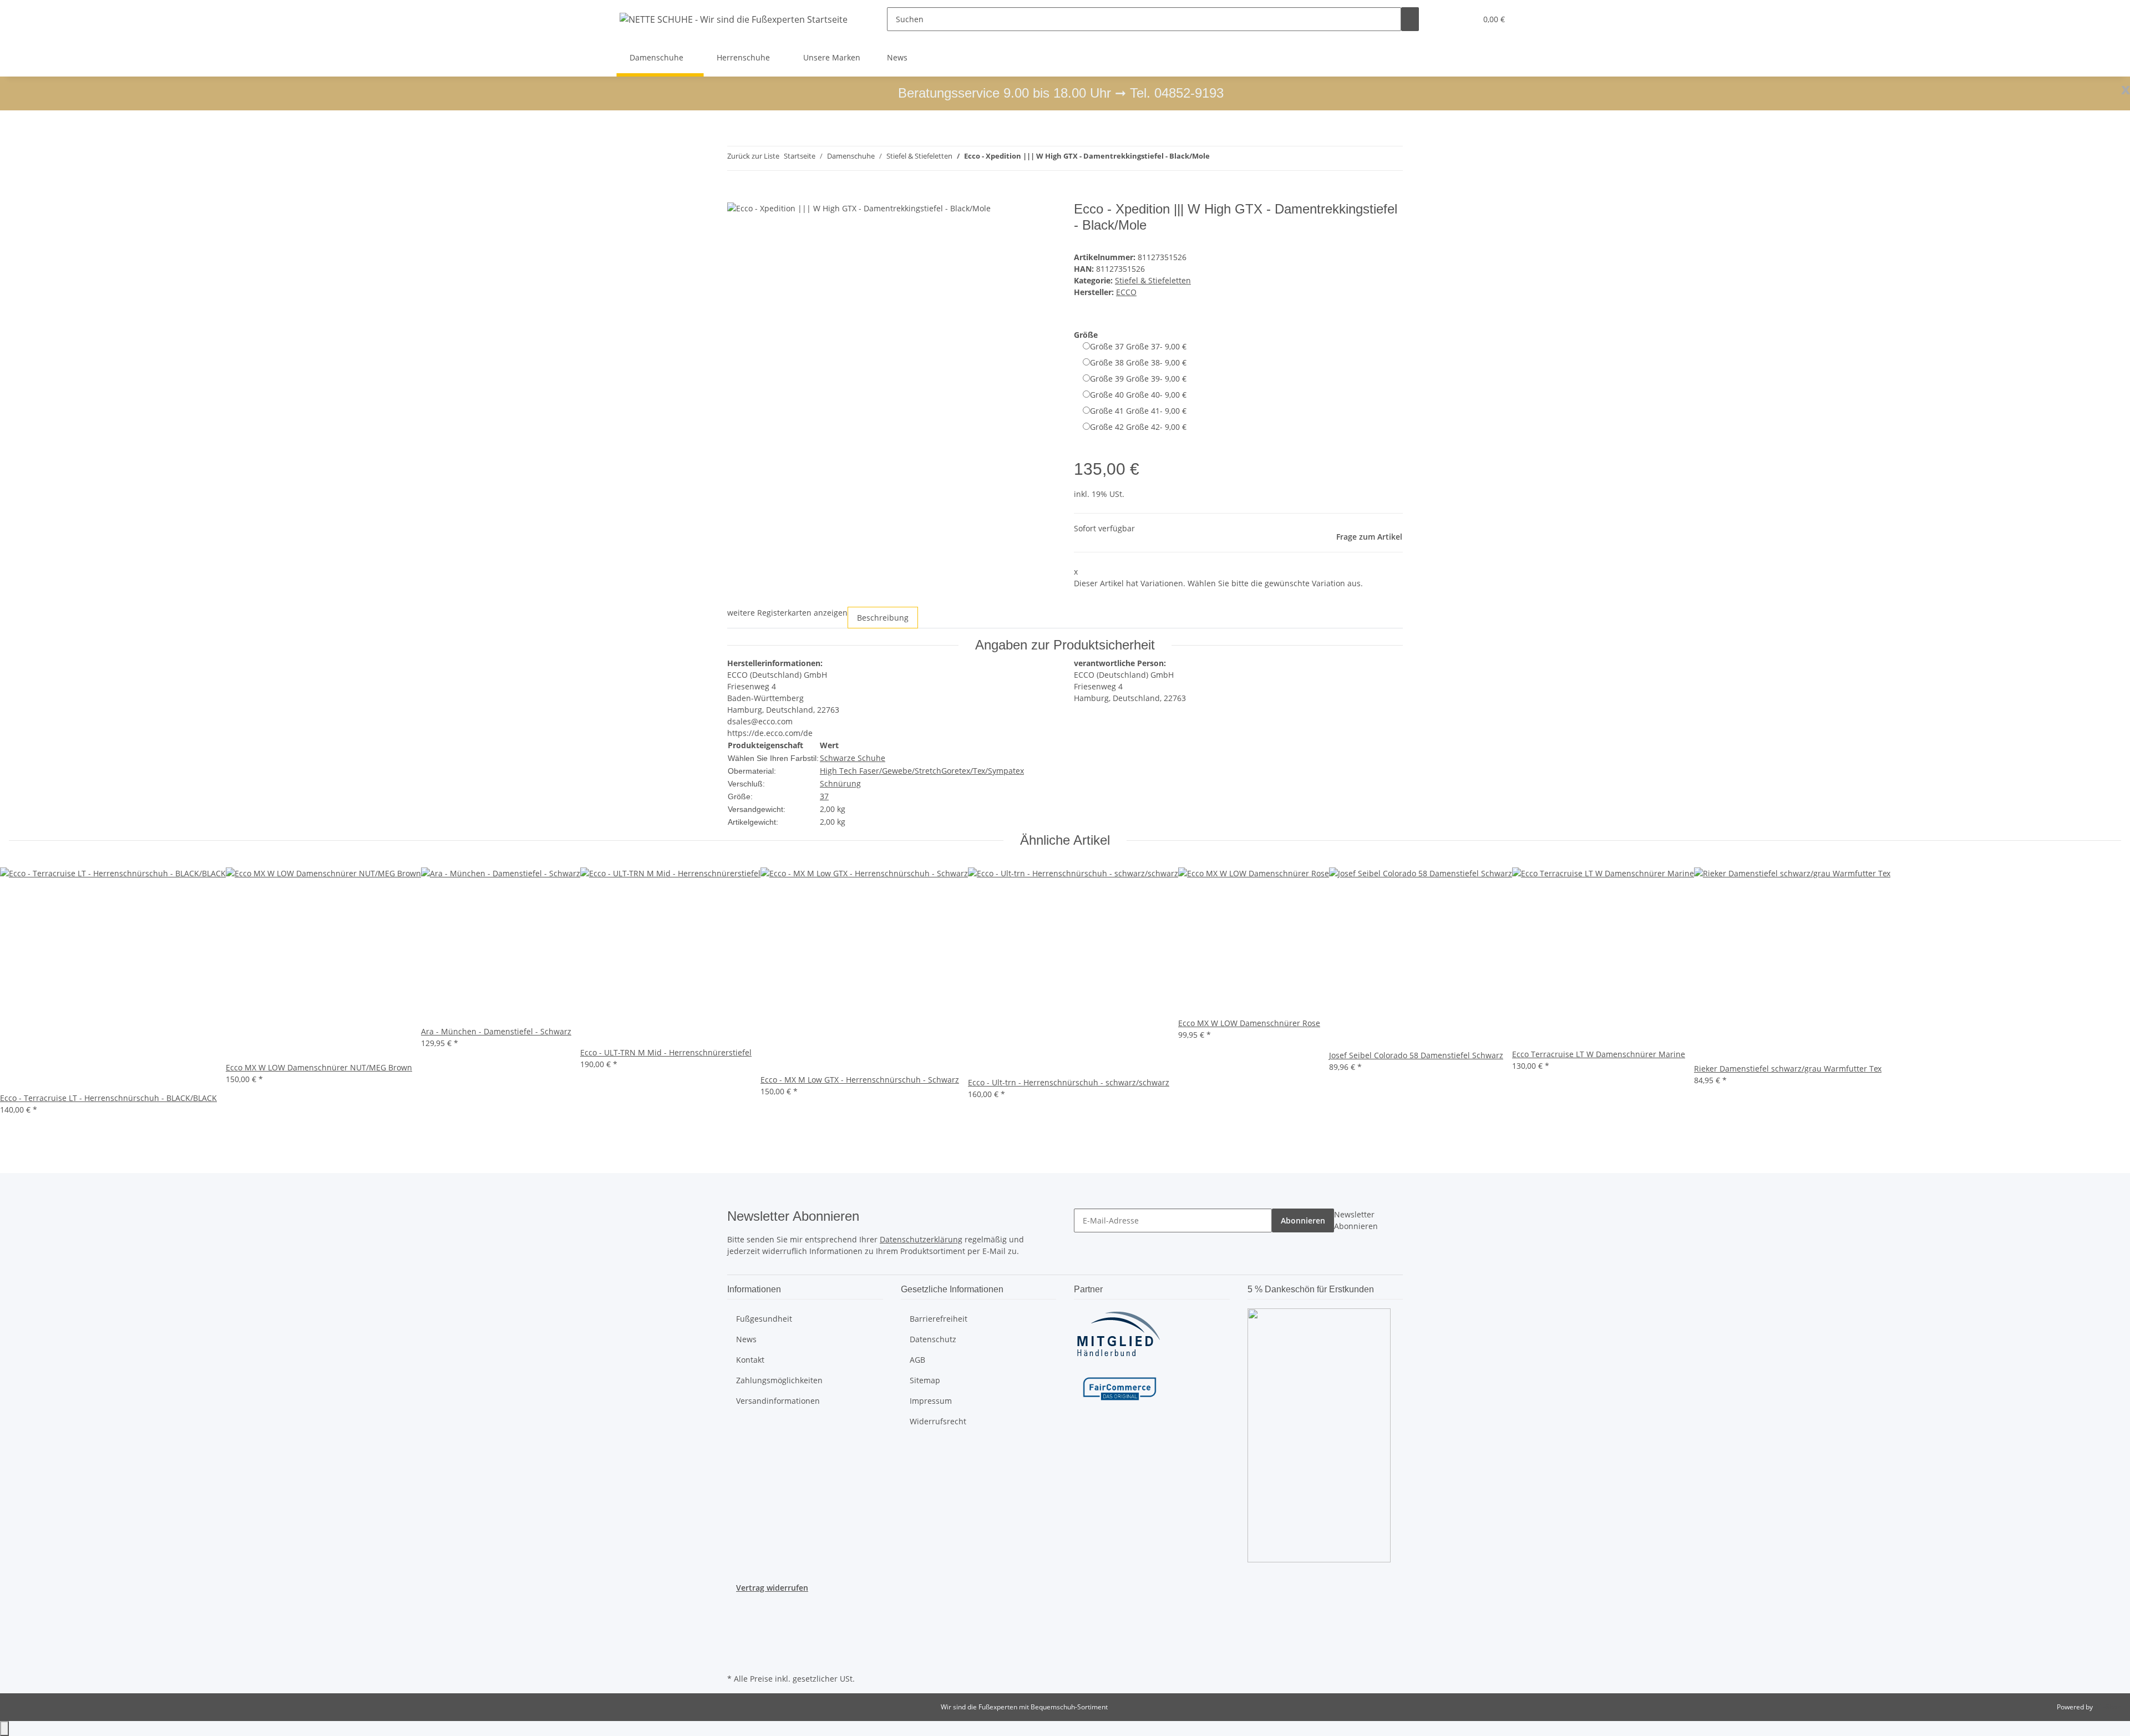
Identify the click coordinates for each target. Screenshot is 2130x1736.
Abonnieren (1303, 1220)
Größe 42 (1138, 427)
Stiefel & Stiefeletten (1153, 280)
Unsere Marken (832, 57)
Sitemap (925, 1380)
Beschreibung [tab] (883, 618)
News (897, 57)
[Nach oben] (4, 1729)
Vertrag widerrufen (772, 1588)
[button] (1446, 19)
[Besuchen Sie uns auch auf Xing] (736, 1645)
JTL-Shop (2108, 1707)
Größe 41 (1138, 411)
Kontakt (750, 1360)
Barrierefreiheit (939, 1319)
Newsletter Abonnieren (1356, 1220)
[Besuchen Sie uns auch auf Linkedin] (736, 1658)
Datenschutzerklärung (921, 1239)
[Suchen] (1410, 19)
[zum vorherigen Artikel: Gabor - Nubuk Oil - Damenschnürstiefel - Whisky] (1219, 158)
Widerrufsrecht (938, 1421)
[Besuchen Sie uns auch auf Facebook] (736, 1606)
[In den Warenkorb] (736, 195)
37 (824, 796)
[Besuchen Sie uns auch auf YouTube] (736, 1620)
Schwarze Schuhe (853, 758)
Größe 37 (1138, 346)
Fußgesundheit (764, 1319)
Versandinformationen (778, 1401)
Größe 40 (1138, 395)
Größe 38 (1138, 362)
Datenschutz (933, 1339)
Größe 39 (1138, 379)
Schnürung (840, 783)
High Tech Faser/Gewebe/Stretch (881, 771)
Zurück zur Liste (753, 156)
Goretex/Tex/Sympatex (983, 771)
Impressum (931, 1401)
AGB (917, 1360)
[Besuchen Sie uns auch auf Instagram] (736, 1632)
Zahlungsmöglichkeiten (779, 1380)
